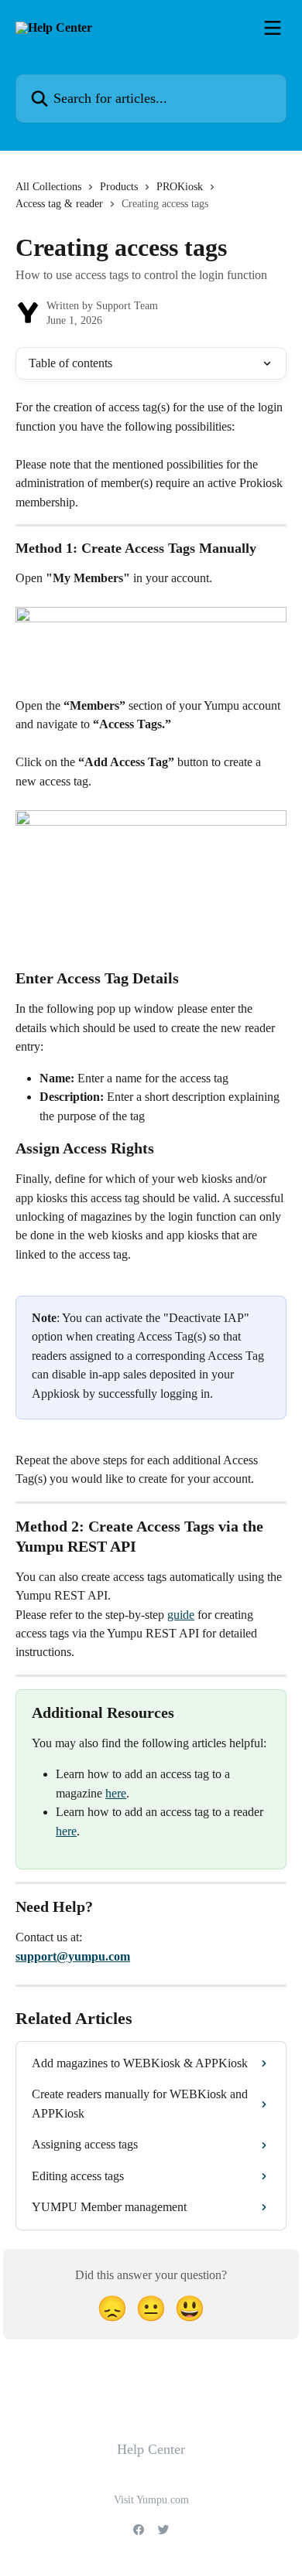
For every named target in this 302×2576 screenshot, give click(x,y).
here (116, 1793)
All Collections (48, 187)
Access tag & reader (59, 204)
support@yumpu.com (73, 1956)
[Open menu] (273, 28)
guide (181, 1615)
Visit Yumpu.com (151, 2500)
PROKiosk (180, 187)
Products (119, 187)
